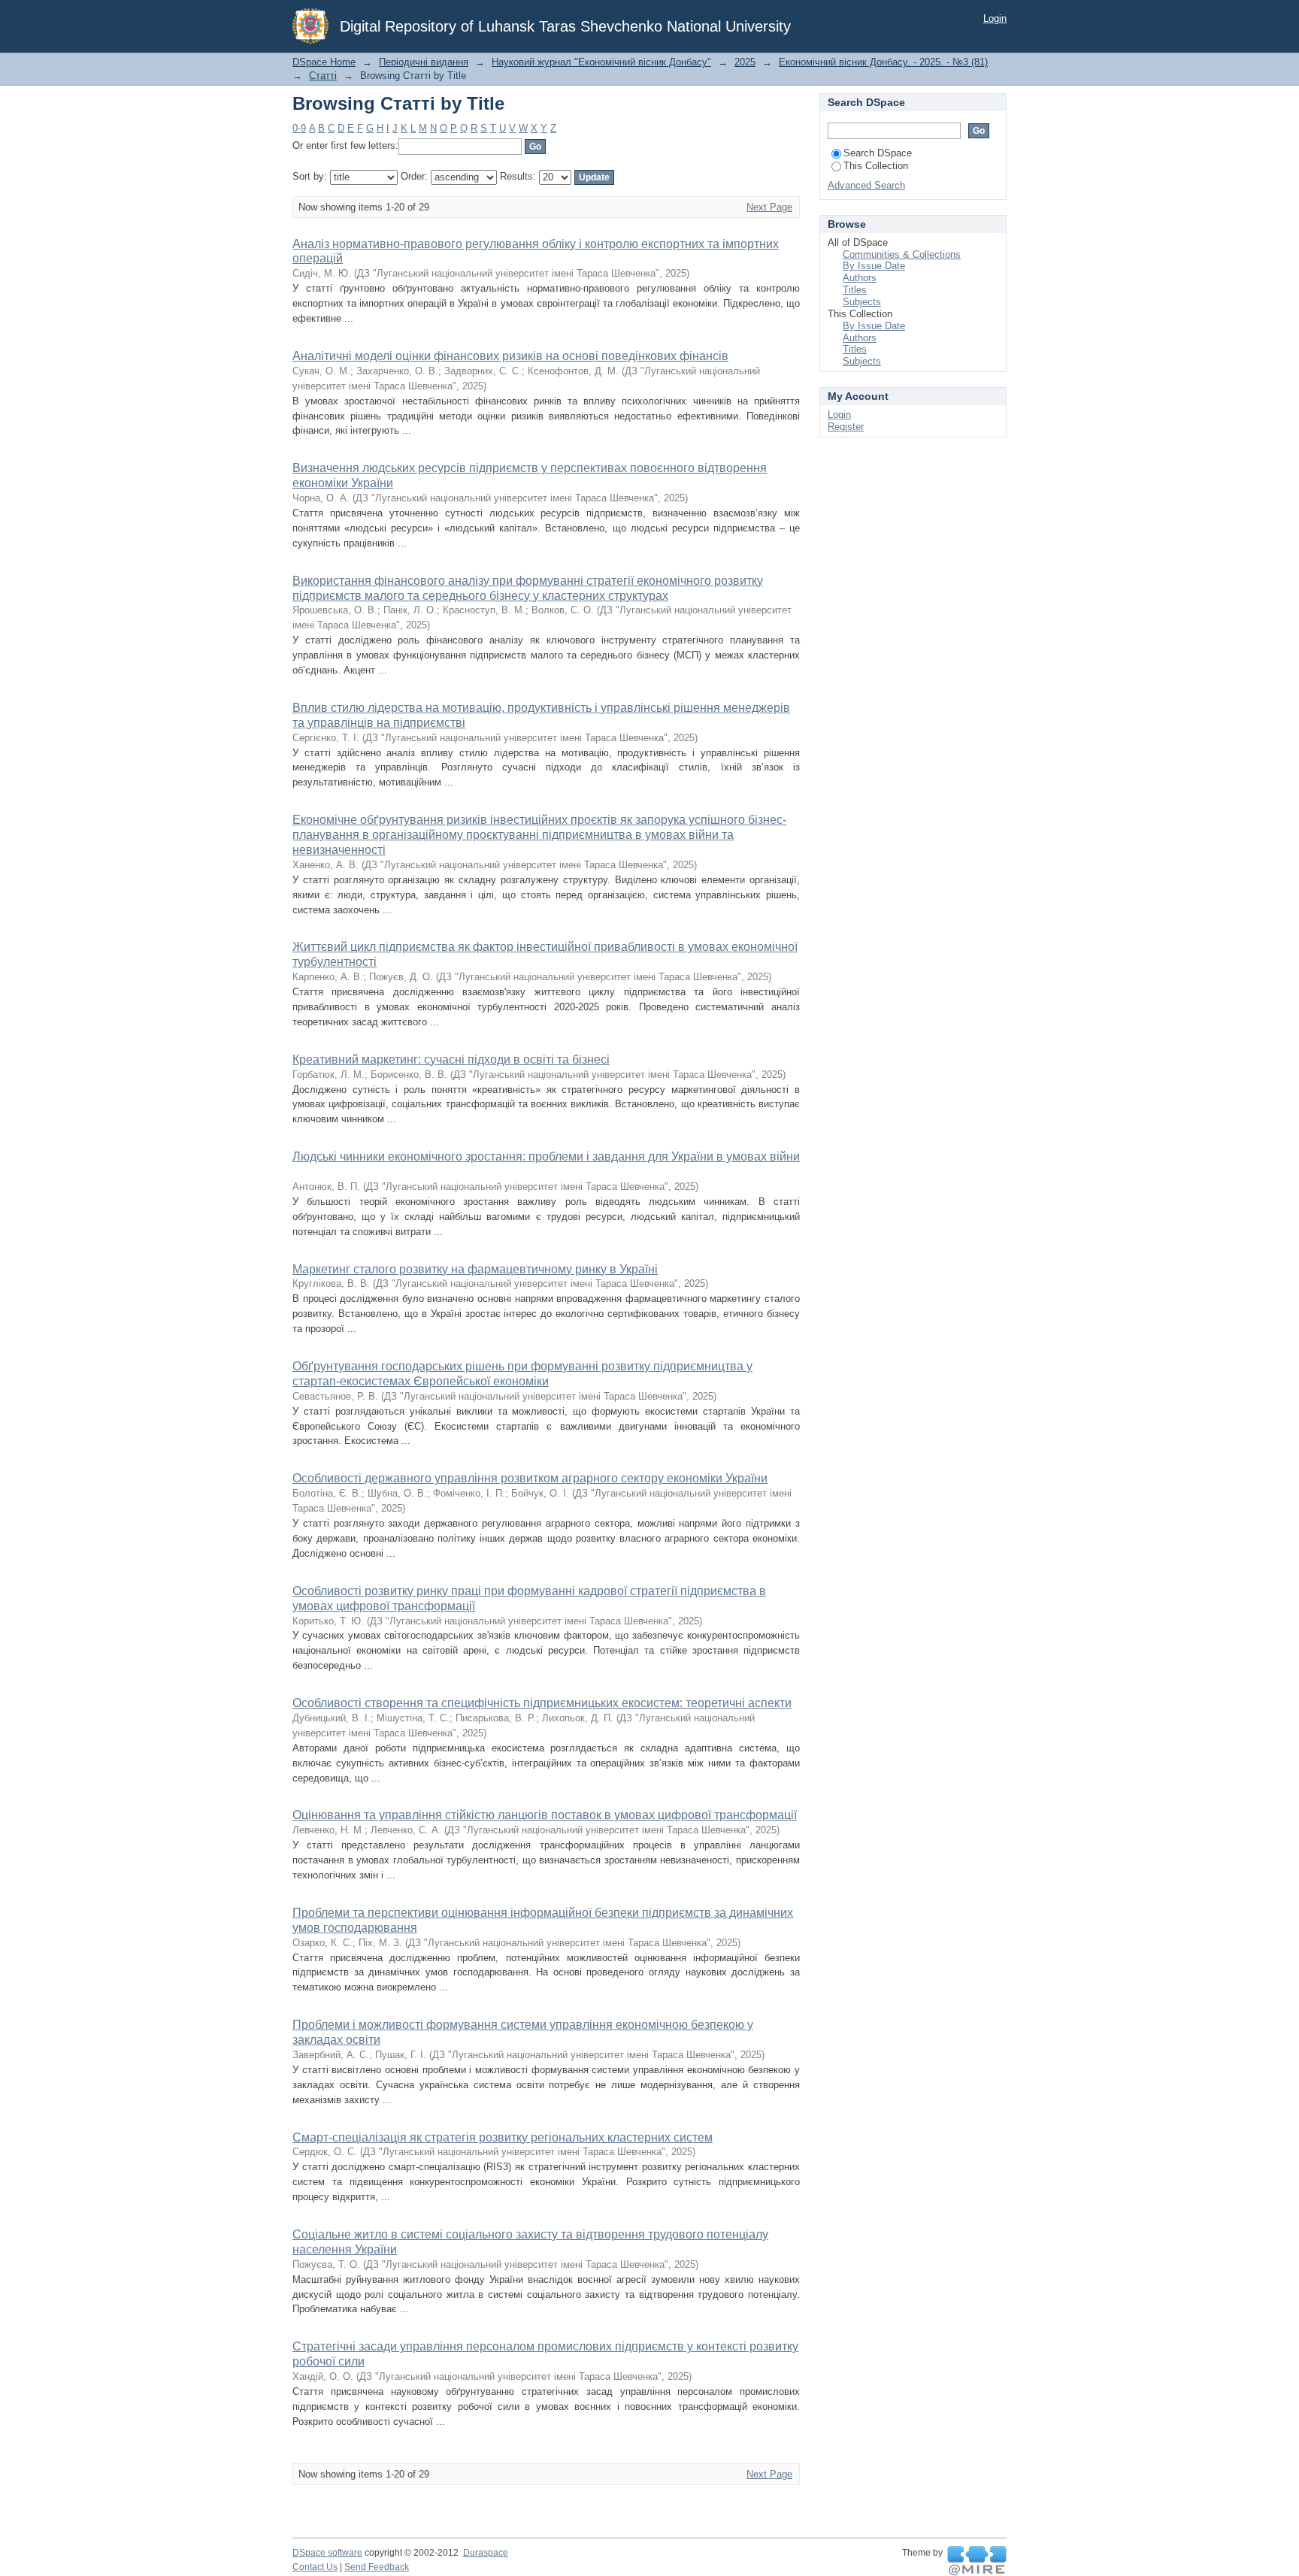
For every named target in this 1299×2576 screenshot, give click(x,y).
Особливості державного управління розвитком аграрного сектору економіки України (530, 1478)
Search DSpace (878, 153)
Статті (323, 76)
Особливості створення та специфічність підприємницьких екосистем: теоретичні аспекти (542, 1703)
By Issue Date (874, 266)
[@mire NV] (977, 2561)
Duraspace (486, 2553)
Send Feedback (377, 2567)
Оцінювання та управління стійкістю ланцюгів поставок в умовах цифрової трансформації (545, 1815)
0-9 (299, 128)
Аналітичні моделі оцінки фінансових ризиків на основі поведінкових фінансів (510, 356)
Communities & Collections (902, 254)
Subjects (862, 302)
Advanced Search (866, 185)
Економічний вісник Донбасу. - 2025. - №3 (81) (883, 62)
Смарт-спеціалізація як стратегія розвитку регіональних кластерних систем (503, 2137)
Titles (855, 290)
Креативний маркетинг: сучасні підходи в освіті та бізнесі (451, 1059)
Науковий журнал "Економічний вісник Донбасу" (601, 62)
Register (846, 427)
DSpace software (327, 2553)
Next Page (769, 207)
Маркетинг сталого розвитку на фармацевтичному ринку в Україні (475, 1269)
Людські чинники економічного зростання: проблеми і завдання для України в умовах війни (546, 1156)
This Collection (876, 166)
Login (995, 18)
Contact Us (315, 2567)
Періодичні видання (424, 62)
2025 (745, 62)
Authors (860, 278)
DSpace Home (324, 62)
